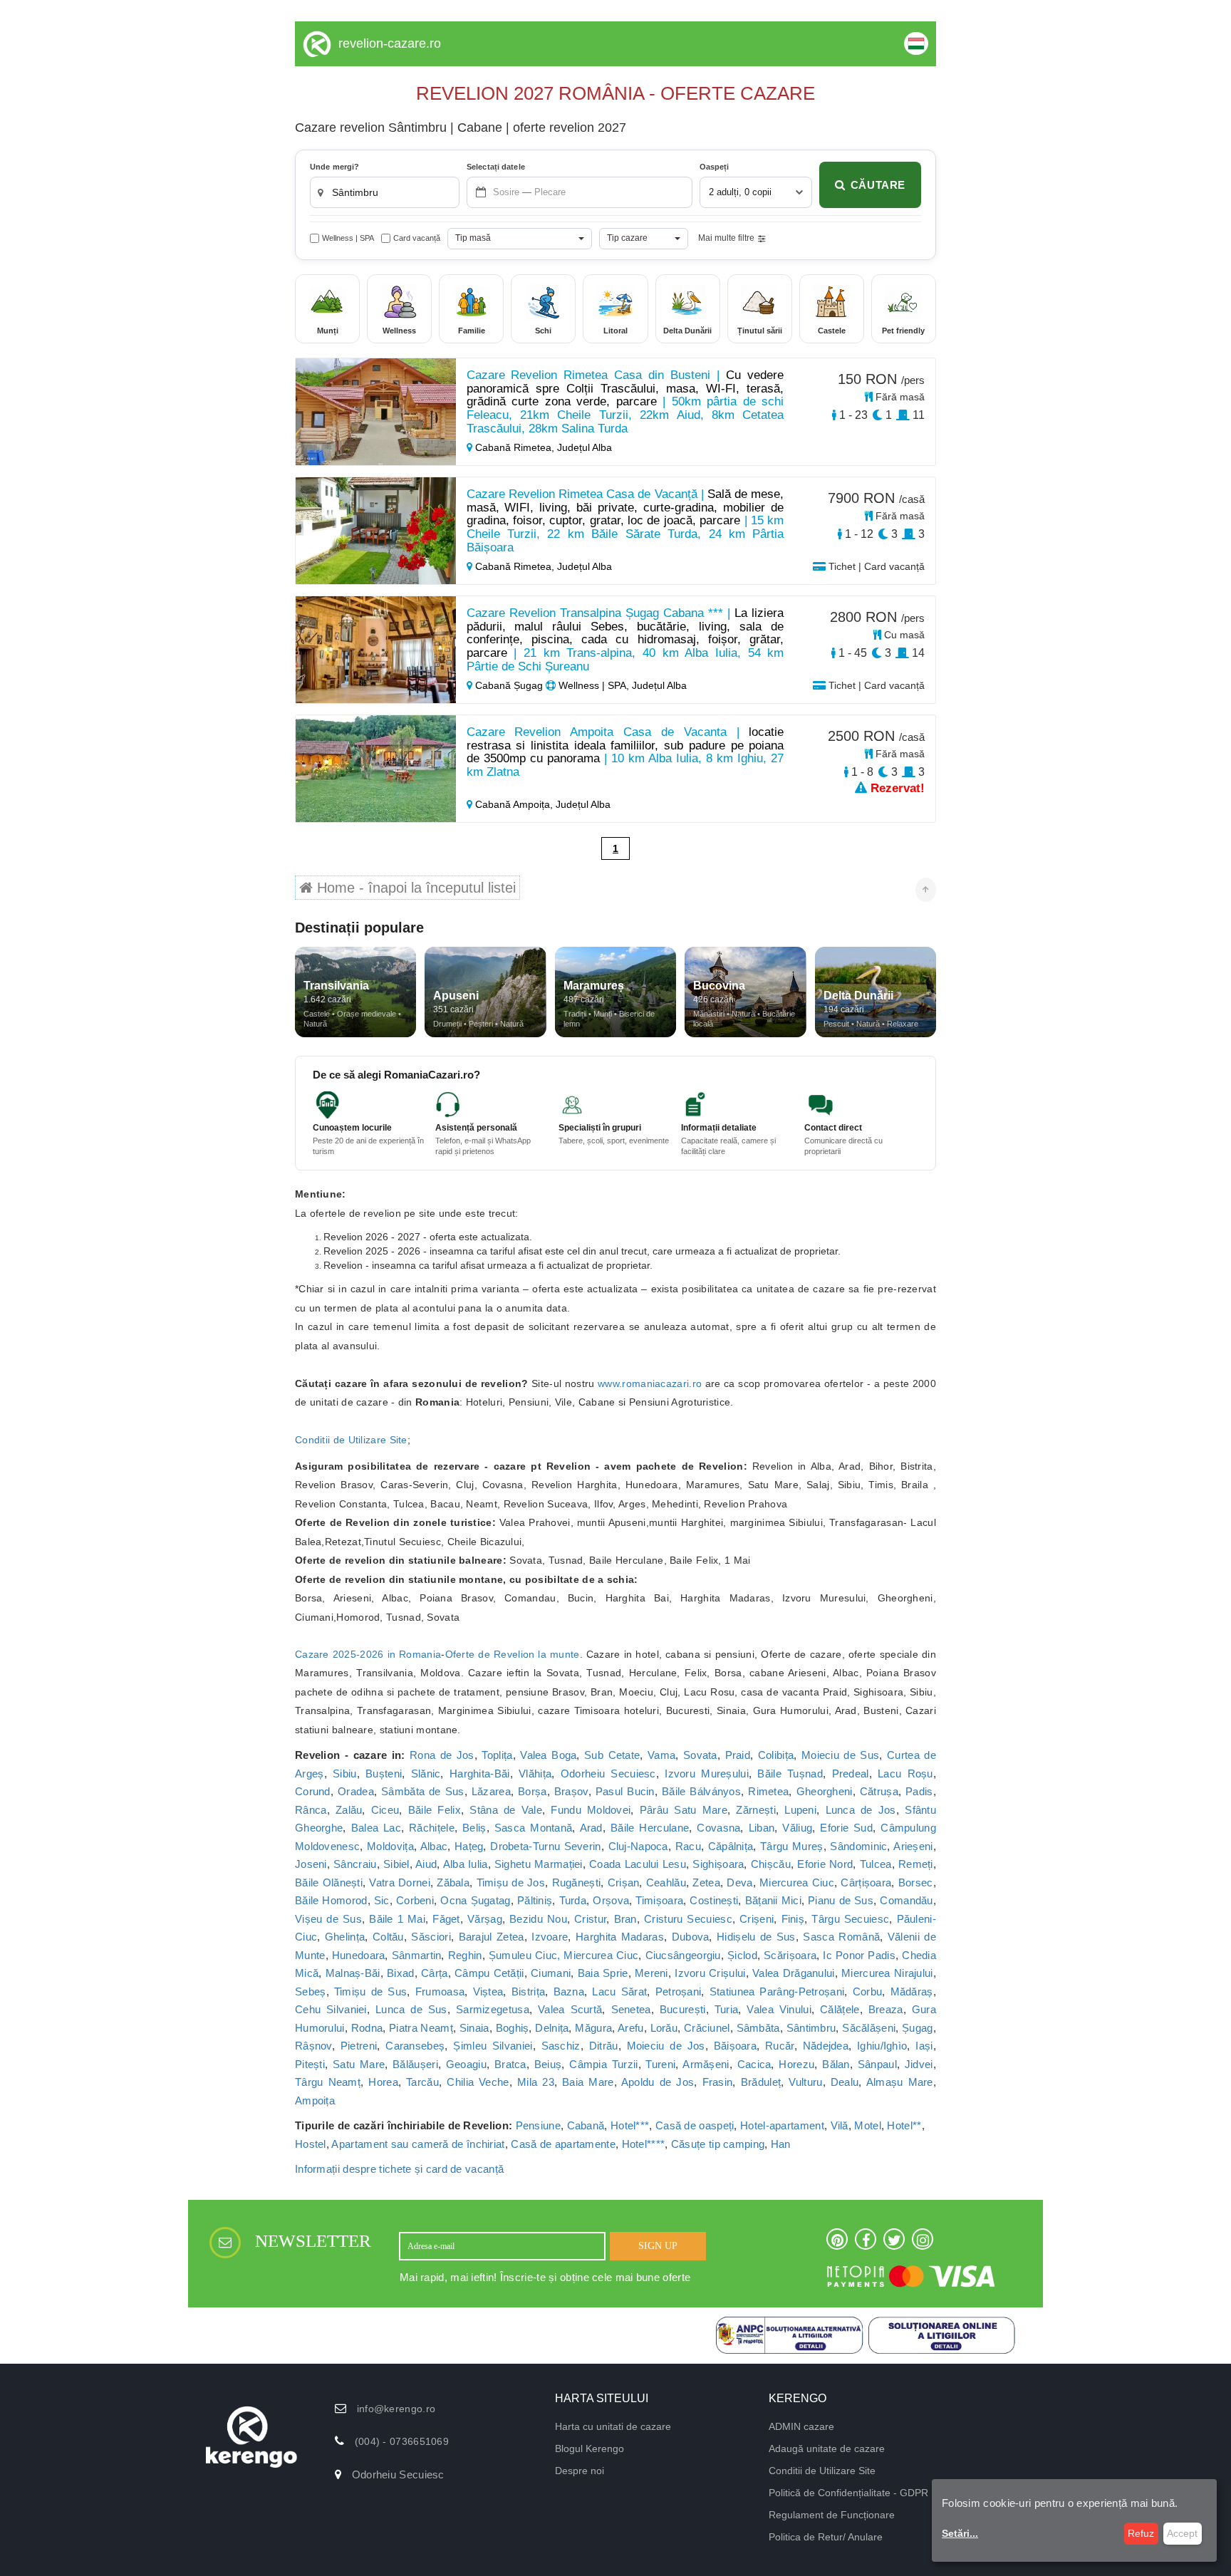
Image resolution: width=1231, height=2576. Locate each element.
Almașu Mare (900, 2082)
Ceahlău (666, 1882)
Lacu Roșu (905, 1773)
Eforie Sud (846, 1828)
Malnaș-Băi (353, 1973)
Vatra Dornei (399, 1882)
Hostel (311, 2144)
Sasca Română (841, 1937)
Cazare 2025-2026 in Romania (368, 1654)
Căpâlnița (731, 1846)
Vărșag (485, 1919)
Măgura (593, 2028)
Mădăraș (912, 1991)
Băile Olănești (329, 1882)
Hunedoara (359, 1955)
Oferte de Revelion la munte (513, 1654)
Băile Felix (435, 1810)
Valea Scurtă (570, 2009)
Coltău (388, 1937)
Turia (727, 2009)
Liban (762, 1828)
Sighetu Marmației (539, 1864)
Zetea (706, 1882)
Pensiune (538, 2125)
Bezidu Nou (538, 1919)
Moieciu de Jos (666, 2046)
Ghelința (345, 1937)
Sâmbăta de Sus (422, 1791)
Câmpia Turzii (603, 2064)
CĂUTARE (878, 185)
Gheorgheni (825, 1791)
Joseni (311, 1864)
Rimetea (768, 1791)
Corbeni (415, 1900)
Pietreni (359, 2046)
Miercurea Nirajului (887, 1973)
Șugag (918, 2028)
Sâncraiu (355, 1864)
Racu (688, 1846)
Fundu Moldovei (591, 1810)
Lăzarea (491, 1791)
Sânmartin (417, 1955)
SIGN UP (658, 2246)
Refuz (1141, 2533)
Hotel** (904, 2125)
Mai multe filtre (726, 238)
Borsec (916, 1882)
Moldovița (390, 1846)
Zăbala (453, 1882)
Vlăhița (535, 1773)
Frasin (718, 2082)
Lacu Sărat (619, 1991)
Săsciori (431, 1937)
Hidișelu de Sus (756, 1937)
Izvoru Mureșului (707, 1773)
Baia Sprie (603, 1973)
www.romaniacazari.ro (650, 1383)
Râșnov (313, 2046)
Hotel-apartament (782, 2125)
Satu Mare (359, 2064)
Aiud (426, 1864)
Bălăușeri (415, 2064)
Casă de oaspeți (695, 2125)
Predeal (851, 1773)
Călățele (840, 2009)
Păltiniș (535, 1900)
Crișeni (757, 1919)
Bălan (836, 2064)
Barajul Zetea (492, 1937)
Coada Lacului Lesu (638, 1864)
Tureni (660, 2064)
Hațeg (469, 1846)
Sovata (700, 1755)
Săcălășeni (869, 2028)
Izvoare (550, 1937)
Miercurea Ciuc (797, 1882)
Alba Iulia (466, 1864)
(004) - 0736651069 (402, 2441)
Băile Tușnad (790, 1773)
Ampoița (315, 2100)
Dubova (691, 1937)
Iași (924, 2046)
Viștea (488, 1991)
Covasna (718, 1828)
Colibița (776, 1755)
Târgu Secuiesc (850, 1919)
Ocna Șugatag (475, 1900)
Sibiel (396, 1864)
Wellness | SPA (348, 238)
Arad (591, 1828)
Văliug (797, 1828)
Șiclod (742, 1955)
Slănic (426, 1773)
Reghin (465, 1955)
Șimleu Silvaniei (493, 2046)
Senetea (631, 2009)
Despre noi (580, 2471)
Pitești (310, 2064)
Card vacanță (417, 238)
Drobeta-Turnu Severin (546, 1846)
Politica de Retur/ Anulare (826, 2537)
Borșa (533, 1791)
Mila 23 (536, 2082)
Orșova (611, 1900)
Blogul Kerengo (589, 2448)
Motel (868, 2125)
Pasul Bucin (625, 1791)
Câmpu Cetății (489, 1973)
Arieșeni (913, 1846)
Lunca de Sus (411, 2009)
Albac (434, 1846)
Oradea (356, 1791)
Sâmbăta (758, 2028)
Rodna (367, 2028)
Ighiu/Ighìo (882, 2046)
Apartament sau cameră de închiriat (418, 2144)
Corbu (868, 1991)
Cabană (586, 2125)
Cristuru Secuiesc (688, 1919)
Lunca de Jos (861, 1810)
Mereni (651, 1973)
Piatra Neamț (421, 2028)
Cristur (590, 1919)
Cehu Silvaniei (331, 2009)
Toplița (497, 1755)
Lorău (664, 2028)
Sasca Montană (534, 1828)
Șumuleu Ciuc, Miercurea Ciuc (563, 1955)
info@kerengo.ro (396, 2409)
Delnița (552, 2028)
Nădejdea (826, 2046)
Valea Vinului (779, 2009)
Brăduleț (761, 2082)
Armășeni (706, 2064)
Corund (313, 1791)
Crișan (624, 1882)
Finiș (793, 1919)
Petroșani (679, 1991)
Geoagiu (466, 2064)
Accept (1182, 2533)
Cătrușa (879, 1791)
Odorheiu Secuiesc (608, 1773)
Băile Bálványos (701, 1791)
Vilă (840, 2125)
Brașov (571, 1791)
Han (781, 2144)
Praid (738, 1755)
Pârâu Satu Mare (684, 1810)
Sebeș (311, 1991)
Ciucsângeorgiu (683, 1955)
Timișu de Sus (370, 1991)
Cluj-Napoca (638, 1846)
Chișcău (771, 1864)
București (683, 2009)
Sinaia (474, 2028)
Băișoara (735, 2046)
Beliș (474, 1828)
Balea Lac (376, 1828)
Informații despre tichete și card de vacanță (399, 2169)
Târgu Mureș (792, 1846)
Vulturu (805, 2082)
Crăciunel (707, 2028)
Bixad (401, 1973)
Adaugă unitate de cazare (827, 2448)
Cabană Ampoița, (514, 804)
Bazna (569, 1991)
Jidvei (919, 2064)
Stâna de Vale (506, 1810)
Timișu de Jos (511, 1882)
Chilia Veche (478, 2082)
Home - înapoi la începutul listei (414, 888)
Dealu (845, 2082)
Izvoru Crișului (710, 1973)
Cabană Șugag (509, 685)
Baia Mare (588, 2082)
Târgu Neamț (328, 2082)
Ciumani (551, 1973)
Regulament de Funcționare (832, 2515)
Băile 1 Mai (397, 1919)
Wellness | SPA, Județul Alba (621, 685)
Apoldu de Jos (658, 2082)
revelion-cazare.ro (390, 43)
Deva (739, 1882)
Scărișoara (790, 1955)
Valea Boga (548, 1755)
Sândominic (858, 1846)
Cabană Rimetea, (515, 447)
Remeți (916, 1864)
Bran (625, 1919)
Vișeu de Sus (328, 1919)
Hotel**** (644, 2144)
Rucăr (780, 2046)
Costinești (714, 1900)
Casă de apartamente (563, 2144)
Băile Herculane (650, 1828)
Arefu (631, 2028)
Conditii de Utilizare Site (351, 1440)
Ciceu (385, 1810)
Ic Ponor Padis (859, 1955)
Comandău (906, 1900)
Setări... (960, 2533)
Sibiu (345, 1773)
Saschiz (561, 2046)
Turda (573, 1900)
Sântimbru (811, 2028)
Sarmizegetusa (493, 2009)
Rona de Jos (442, 1755)
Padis (919, 1791)
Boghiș (513, 2028)
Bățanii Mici (773, 1900)
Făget (446, 1919)
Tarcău (422, 2082)
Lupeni (800, 1810)
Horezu (796, 2064)
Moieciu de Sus (840, 1755)
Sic (382, 1900)
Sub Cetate (612, 1755)
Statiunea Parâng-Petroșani (777, 1991)
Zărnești (755, 1810)
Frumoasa (440, 1991)
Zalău (349, 1810)
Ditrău (604, 2046)
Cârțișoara (866, 1882)
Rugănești (577, 1882)
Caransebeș (415, 2046)
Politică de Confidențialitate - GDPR (848, 2493)
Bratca (510, 2064)
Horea (383, 2082)
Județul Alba (585, 447)
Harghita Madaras (620, 1937)
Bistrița (528, 1991)
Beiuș (548, 2064)
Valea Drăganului (794, 1973)
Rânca (311, 1810)
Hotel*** (630, 2125)
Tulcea (876, 1864)
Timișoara (659, 1900)
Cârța (435, 1973)
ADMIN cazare (801, 2426)
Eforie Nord (825, 1864)
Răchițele (432, 1828)
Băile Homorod (331, 1900)
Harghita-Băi (480, 1773)
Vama (661, 1755)
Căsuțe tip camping (718, 2144)
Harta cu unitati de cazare (613, 2426)
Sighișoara (718, 1864)
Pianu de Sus (841, 1900)
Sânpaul (877, 2064)
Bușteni (384, 1773)
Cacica (754, 2064)
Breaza (886, 2009)
